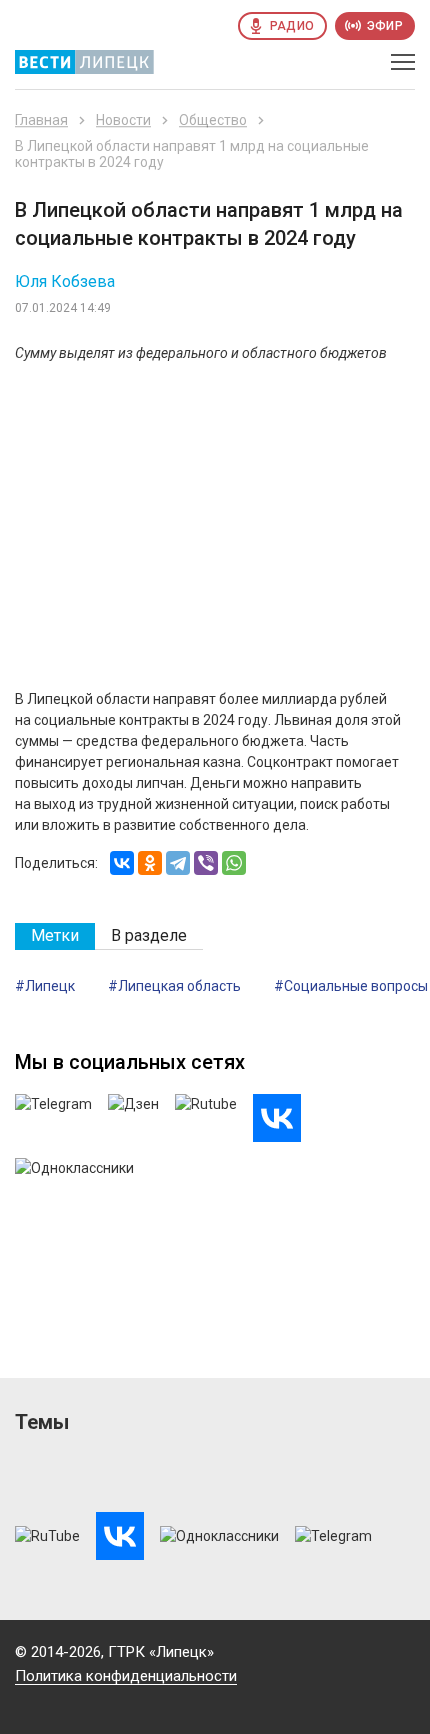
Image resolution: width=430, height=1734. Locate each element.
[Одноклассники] (150, 863)
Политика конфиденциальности (126, 1676)
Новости (123, 120)
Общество (213, 120)
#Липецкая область (174, 986)
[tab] (55, 936)
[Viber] (206, 863)
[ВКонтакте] (122, 863)
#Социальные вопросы (351, 986)
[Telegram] (178, 863)
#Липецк (45, 986)
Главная (41, 120)
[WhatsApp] (234, 863)
